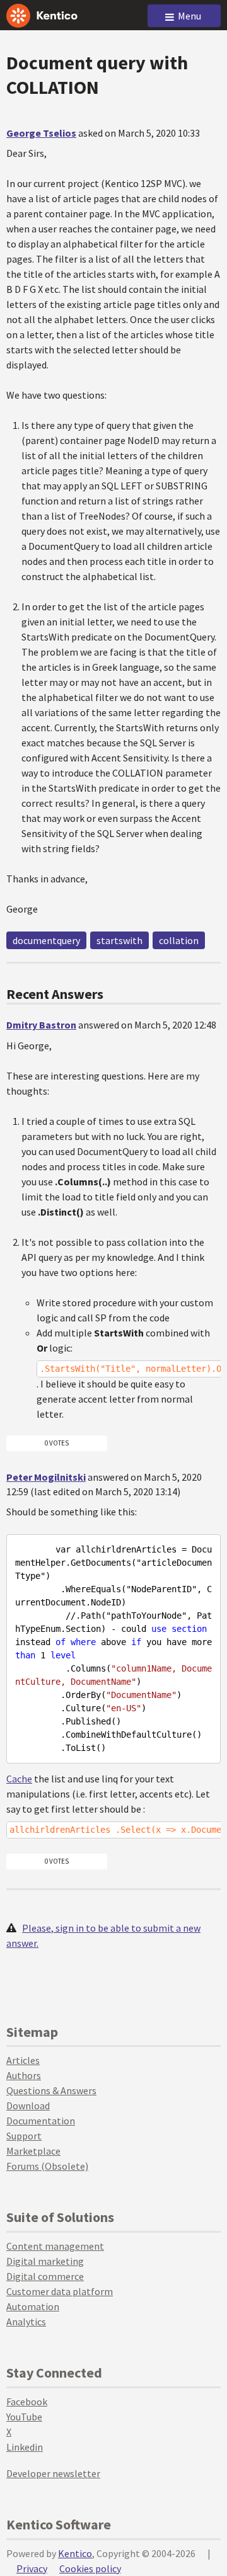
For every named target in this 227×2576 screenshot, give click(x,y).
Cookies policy (90, 2568)
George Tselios (41, 133)
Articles (23, 2060)
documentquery (46, 940)
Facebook (27, 2402)
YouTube (24, 2417)
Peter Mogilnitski (46, 1477)
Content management (55, 2246)
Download (28, 2106)
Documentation (41, 2121)
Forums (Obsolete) (47, 2166)
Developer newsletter (53, 2473)
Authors (24, 2075)
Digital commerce (45, 2276)
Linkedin (25, 2447)
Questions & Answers (51, 2090)
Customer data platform (60, 2291)
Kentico (75, 2553)
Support (24, 2136)
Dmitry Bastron (41, 1025)
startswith (119, 940)
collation (179, 940)
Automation (33, 2306)
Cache (19, 1779)
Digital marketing (45, 2261)
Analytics (26, 2322)
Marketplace (33, 2151)
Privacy (32, 2568)
